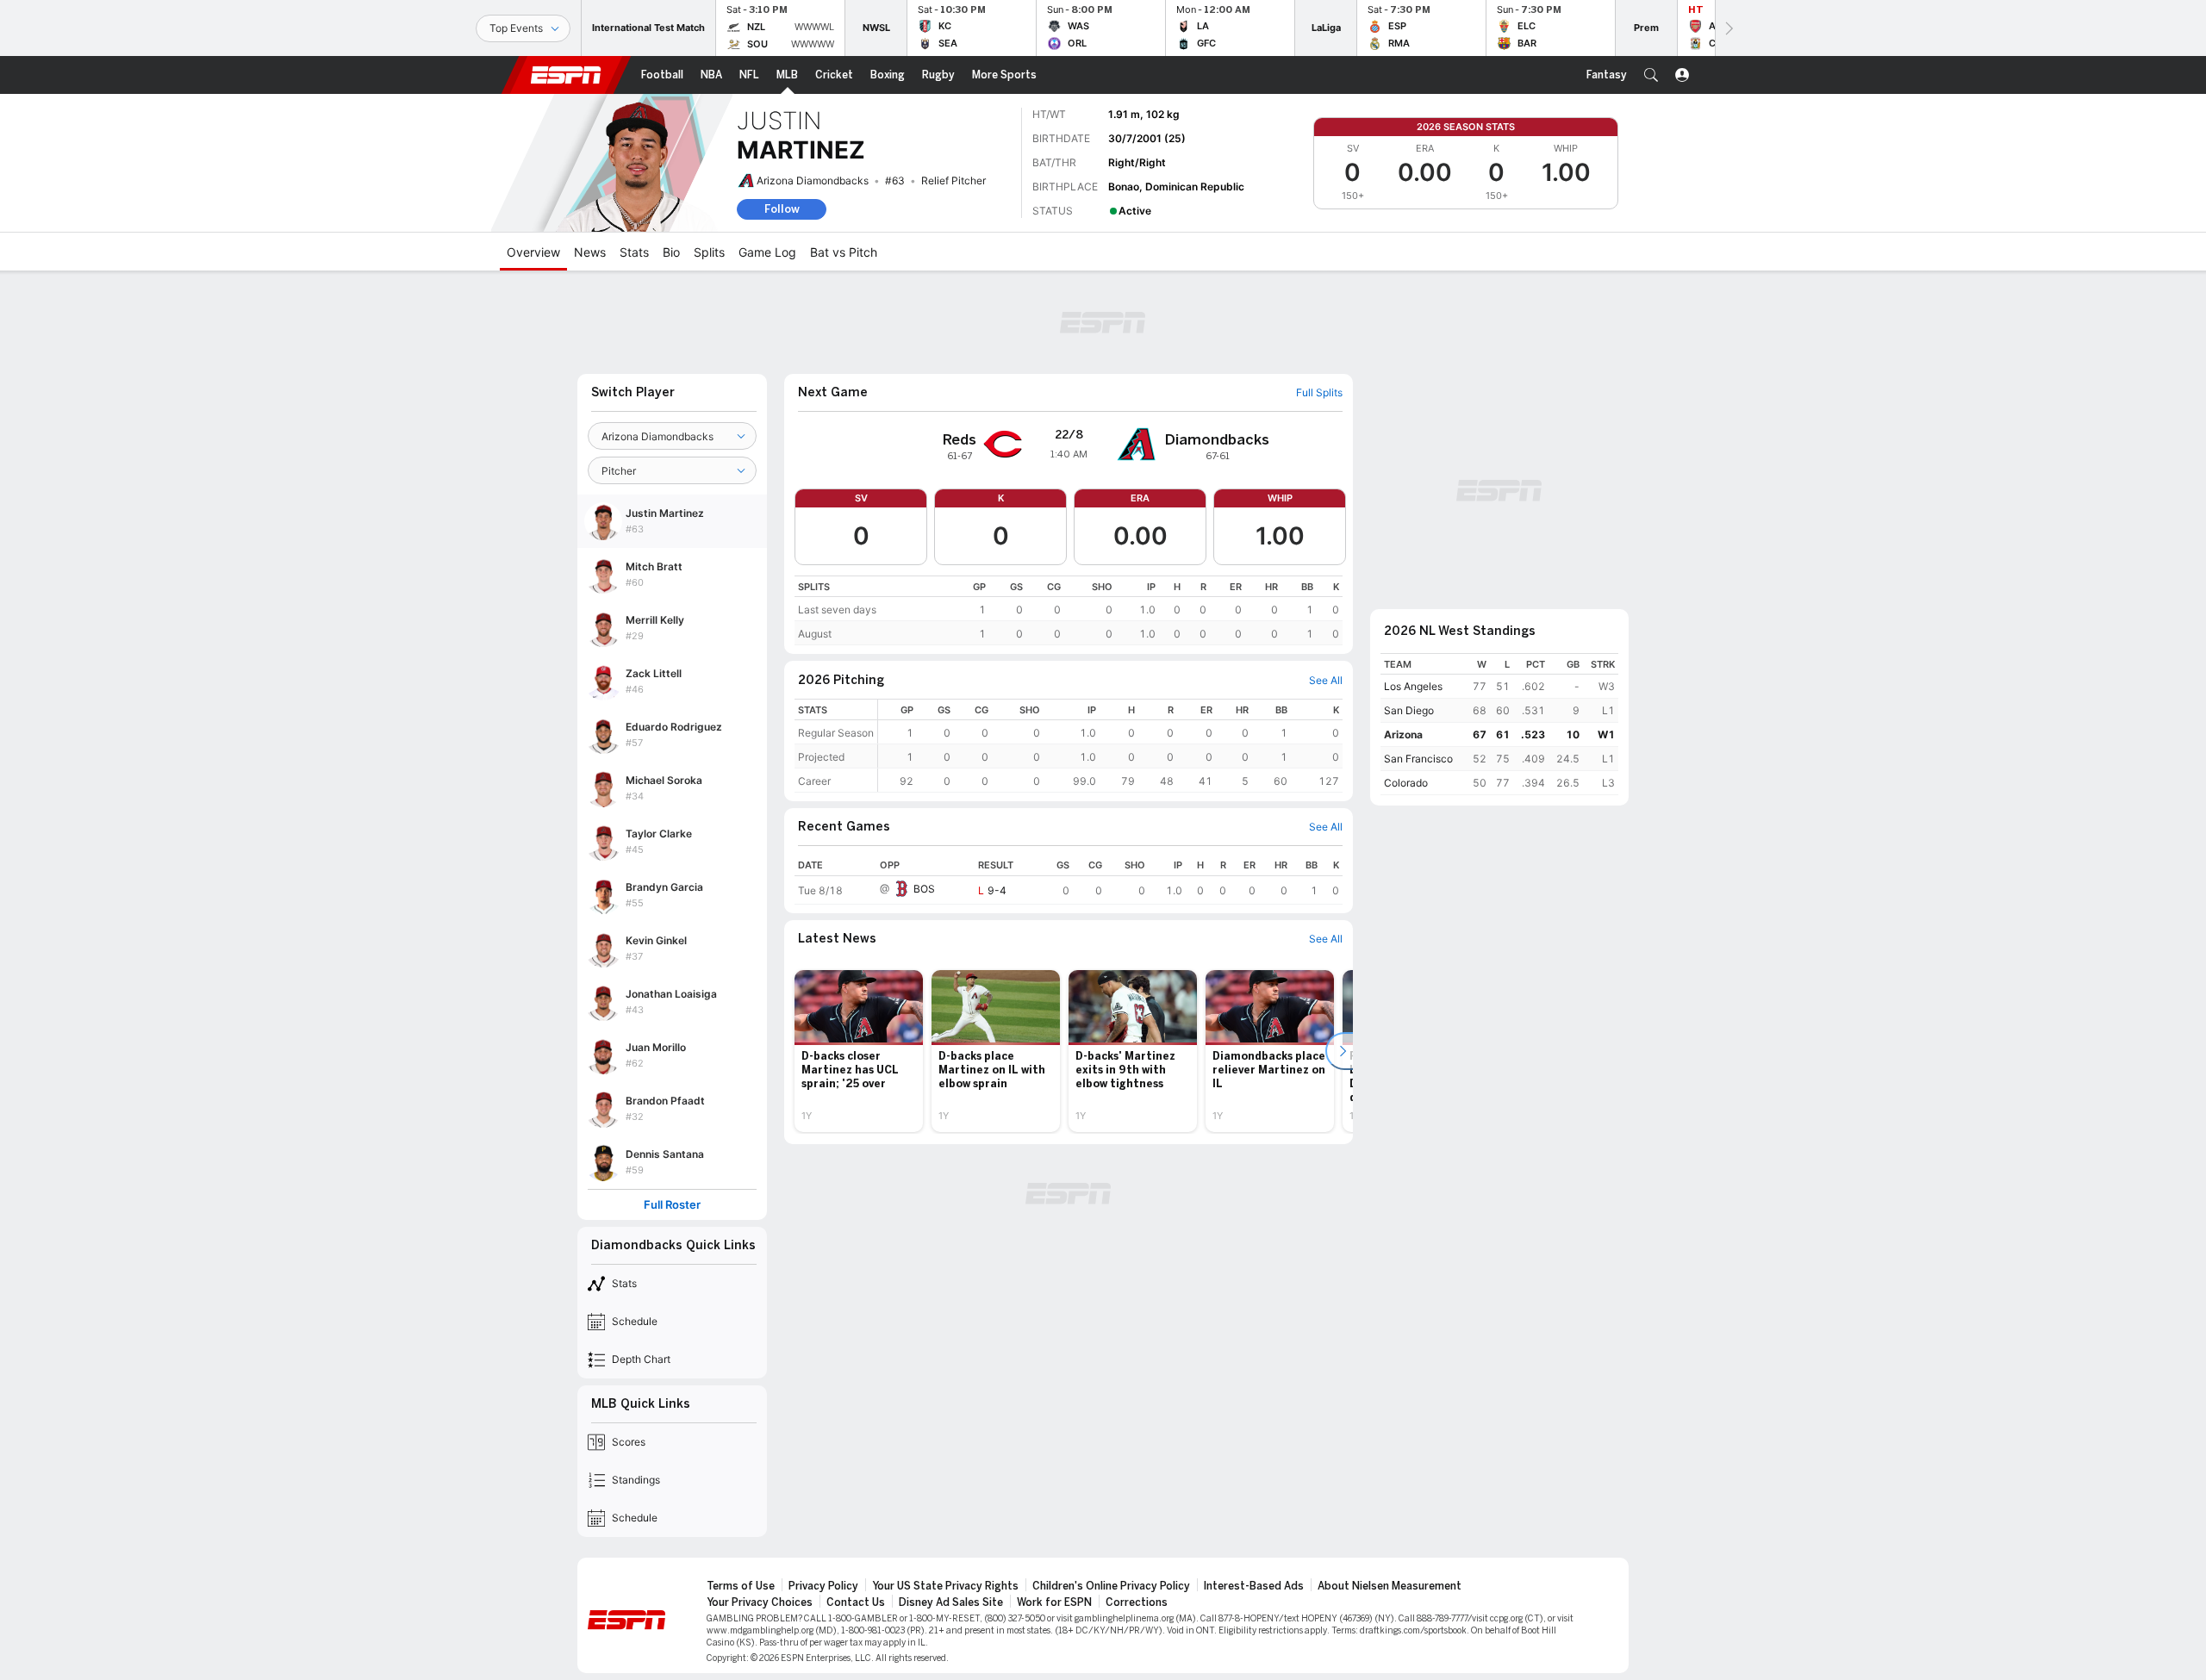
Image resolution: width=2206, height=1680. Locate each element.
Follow (782, 209)
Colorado (1406, 783)
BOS (924, 889)
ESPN (566, 75)
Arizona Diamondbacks (813, 180)
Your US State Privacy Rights (945, 1586)
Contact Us (856, 1602)
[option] (859, 1051)
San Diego (1409, 710)
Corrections (1137, 1602)
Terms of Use (741, 1586)
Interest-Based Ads (1254, 1586)
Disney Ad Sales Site (951, 1602)
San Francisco (1418, 759)
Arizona (1403, 734)
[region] (1069, 610)
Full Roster (672, 1205)
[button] (1651, 75)
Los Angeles (1413, 686)
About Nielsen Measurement (1390, 1586)
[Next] (1728, 28)
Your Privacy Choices (760, 1602)
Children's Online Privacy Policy (1111, 1586)
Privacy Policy (823, 1586)
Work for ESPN (1054, 1602)
